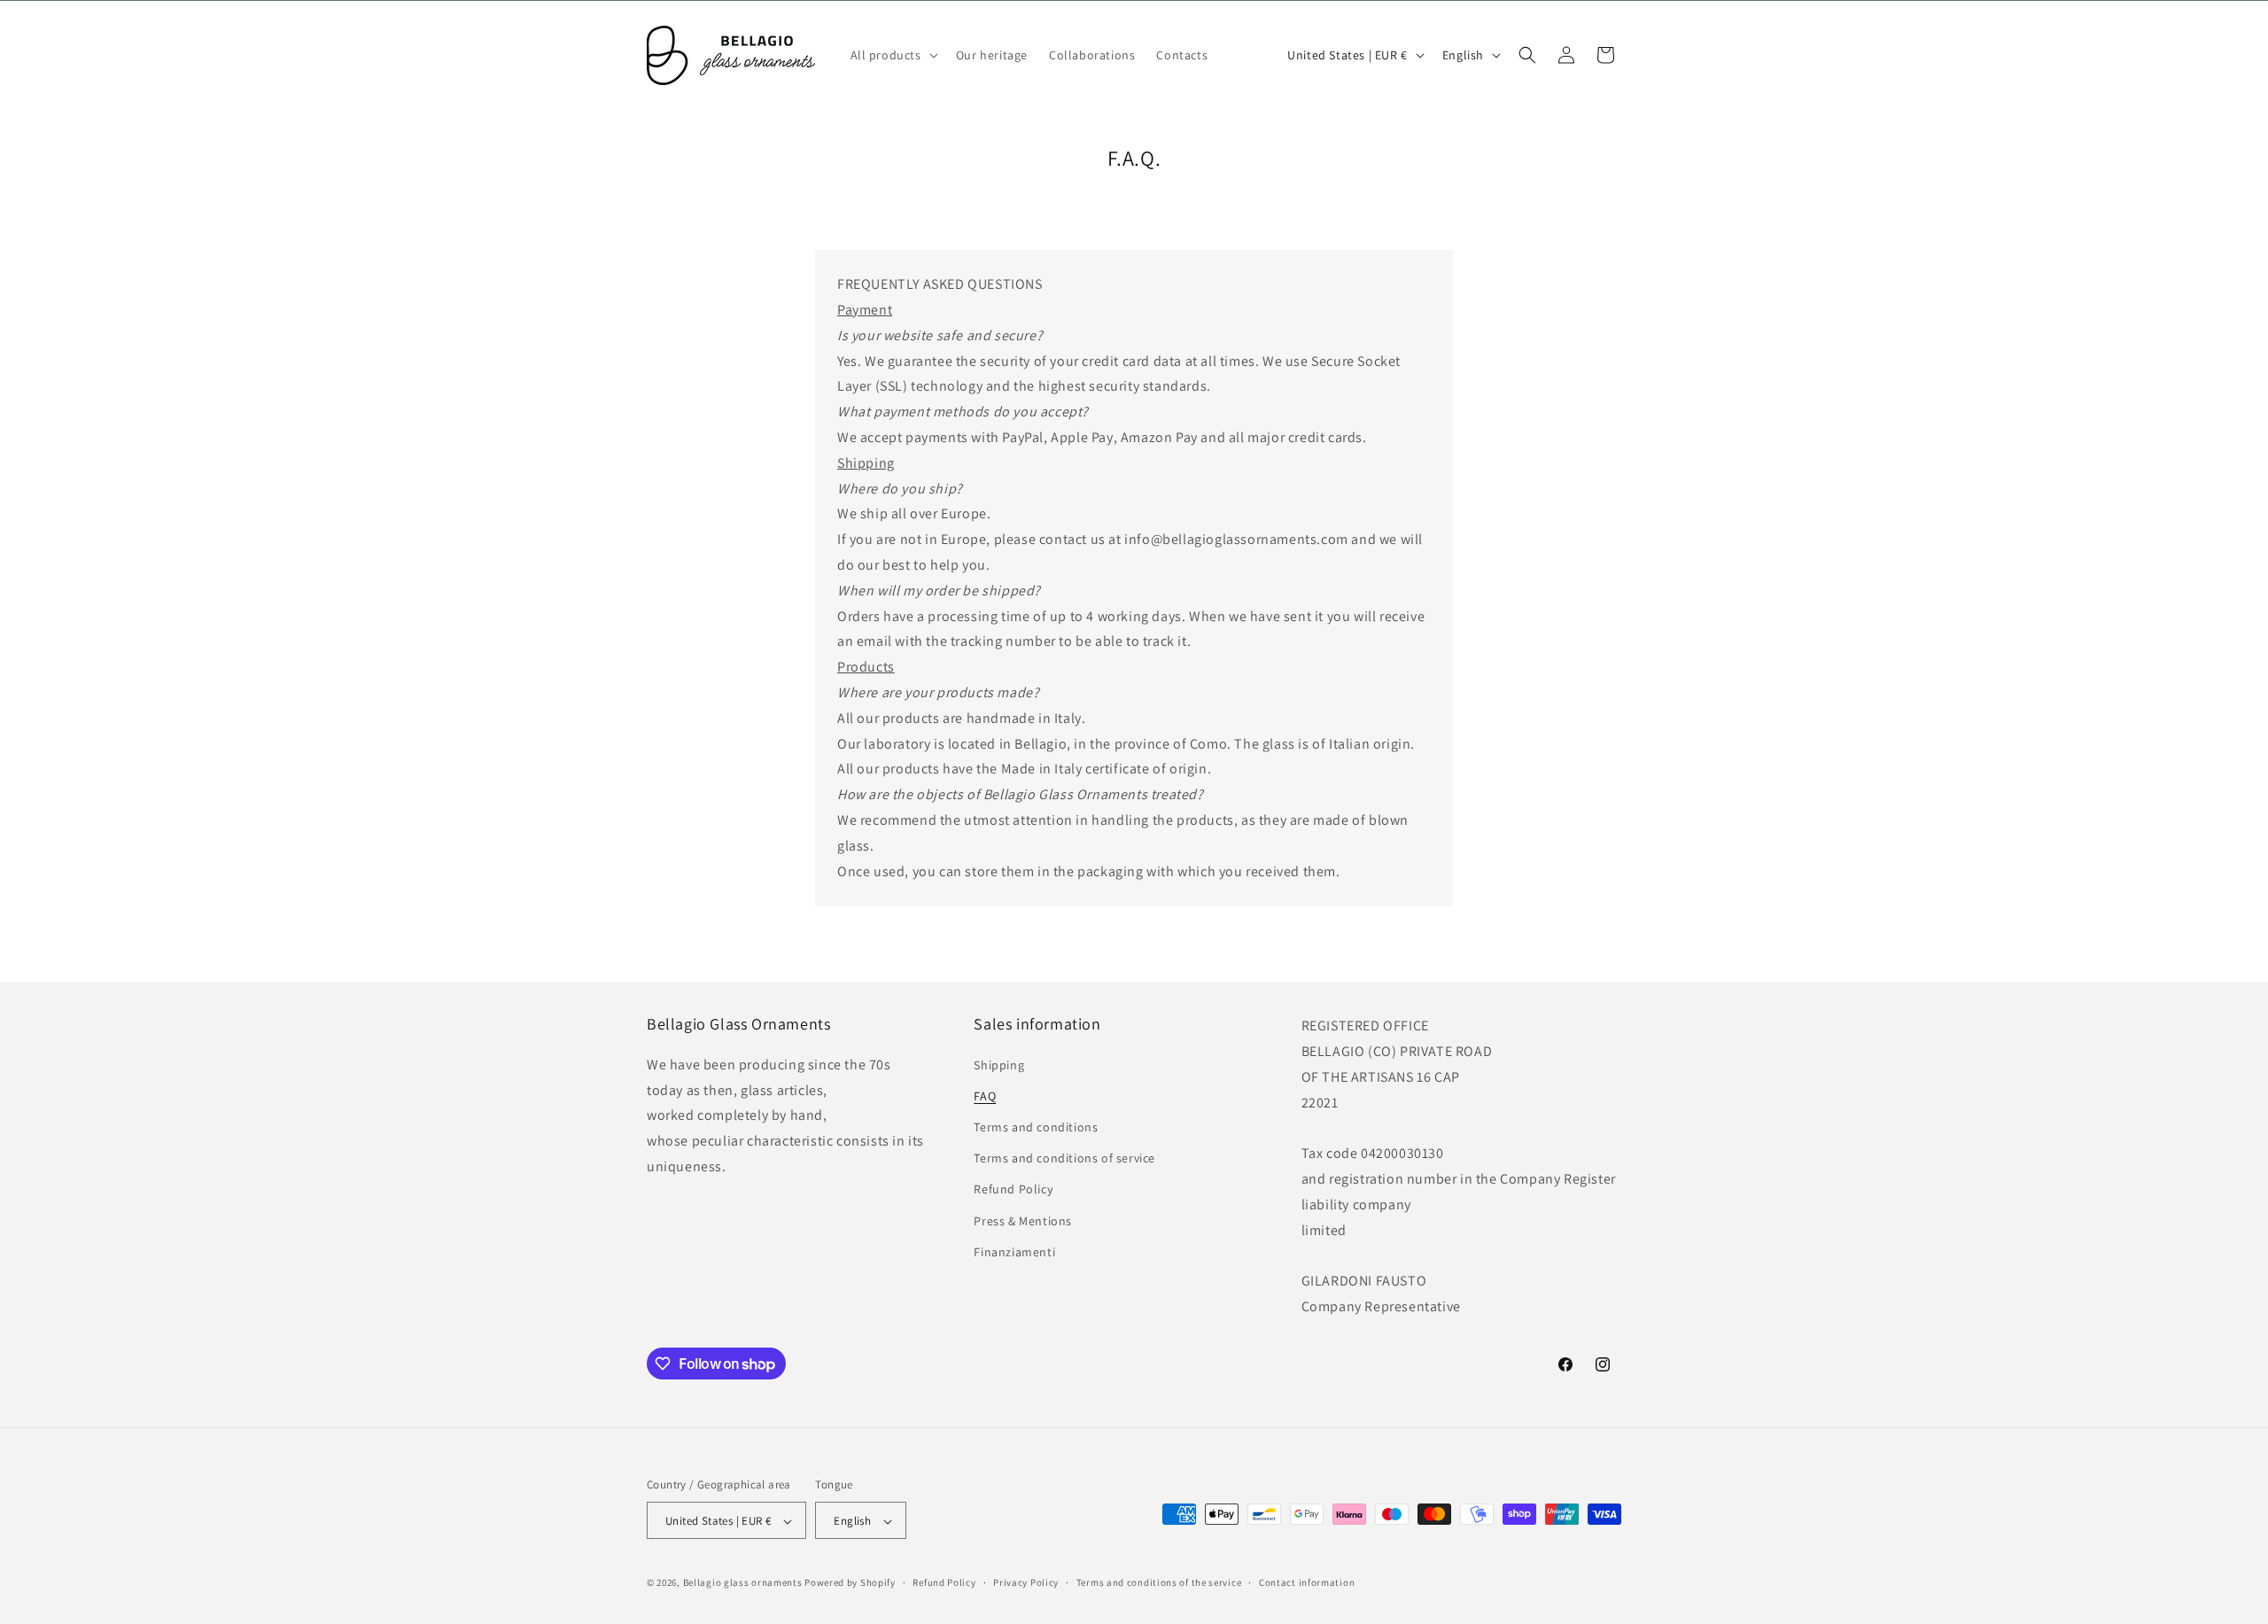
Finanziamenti (1014, 1251)
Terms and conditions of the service (1159, 1582)
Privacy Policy (1026, 1582)
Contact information (1307, 1582)
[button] (893, 55)
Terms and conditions (1036, 1126)
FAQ (985, 1095)
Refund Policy (1013, 1189)
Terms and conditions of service (1064, 1158)
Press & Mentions (1023, 1220)
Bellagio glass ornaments (743, 1583)
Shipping (999, 1064)
